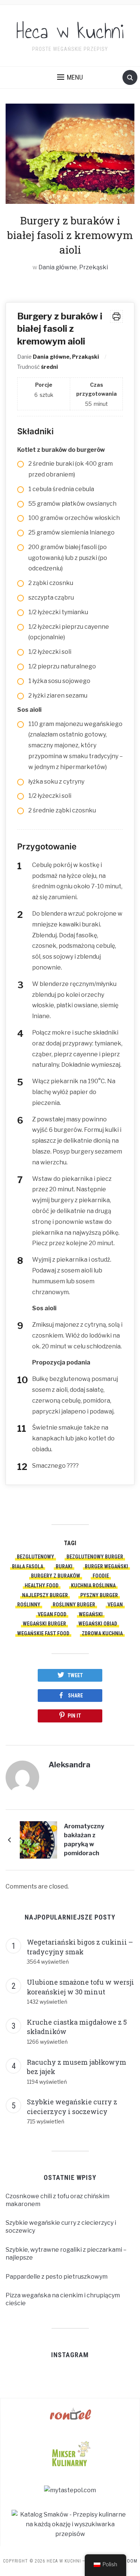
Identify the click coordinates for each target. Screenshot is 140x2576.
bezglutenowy (35, 1557)
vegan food (52, 1614)
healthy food (42, 1586)
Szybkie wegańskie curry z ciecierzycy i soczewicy (72, 2107)
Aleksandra (69, 1765)
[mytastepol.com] (70, 2490)
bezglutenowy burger (95, 1557)
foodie (101, 1576)
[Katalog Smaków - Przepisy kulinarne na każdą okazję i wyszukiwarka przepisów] (70, 2524)
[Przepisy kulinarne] (70, 2453)
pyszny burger (99, 1595)
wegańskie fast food (43, 1633)
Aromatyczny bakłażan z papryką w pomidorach (84, 1840)
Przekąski (94, 267)
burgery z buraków (56, 1576)
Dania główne (58, 267)
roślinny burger (74, 1605)
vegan (115, 1605)
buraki (64, 1566)
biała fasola (28, 1566)
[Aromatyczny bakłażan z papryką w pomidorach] (38, 1839)
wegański (91, 1614)
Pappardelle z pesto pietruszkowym (57, 2277)
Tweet (75, 1675)
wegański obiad (98, 1624)
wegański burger (44, 1624)
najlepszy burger (45, 1595)
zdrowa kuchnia (102, 1633)
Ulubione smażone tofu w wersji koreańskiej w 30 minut (80, 1987)
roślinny (29, 1605)
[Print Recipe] (116, 316)
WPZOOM (127, 2561)
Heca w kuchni (70, 31)
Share (75, 1696)
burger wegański (106, 1566)
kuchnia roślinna (93, 1586)
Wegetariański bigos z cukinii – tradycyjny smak (80, 1947)
